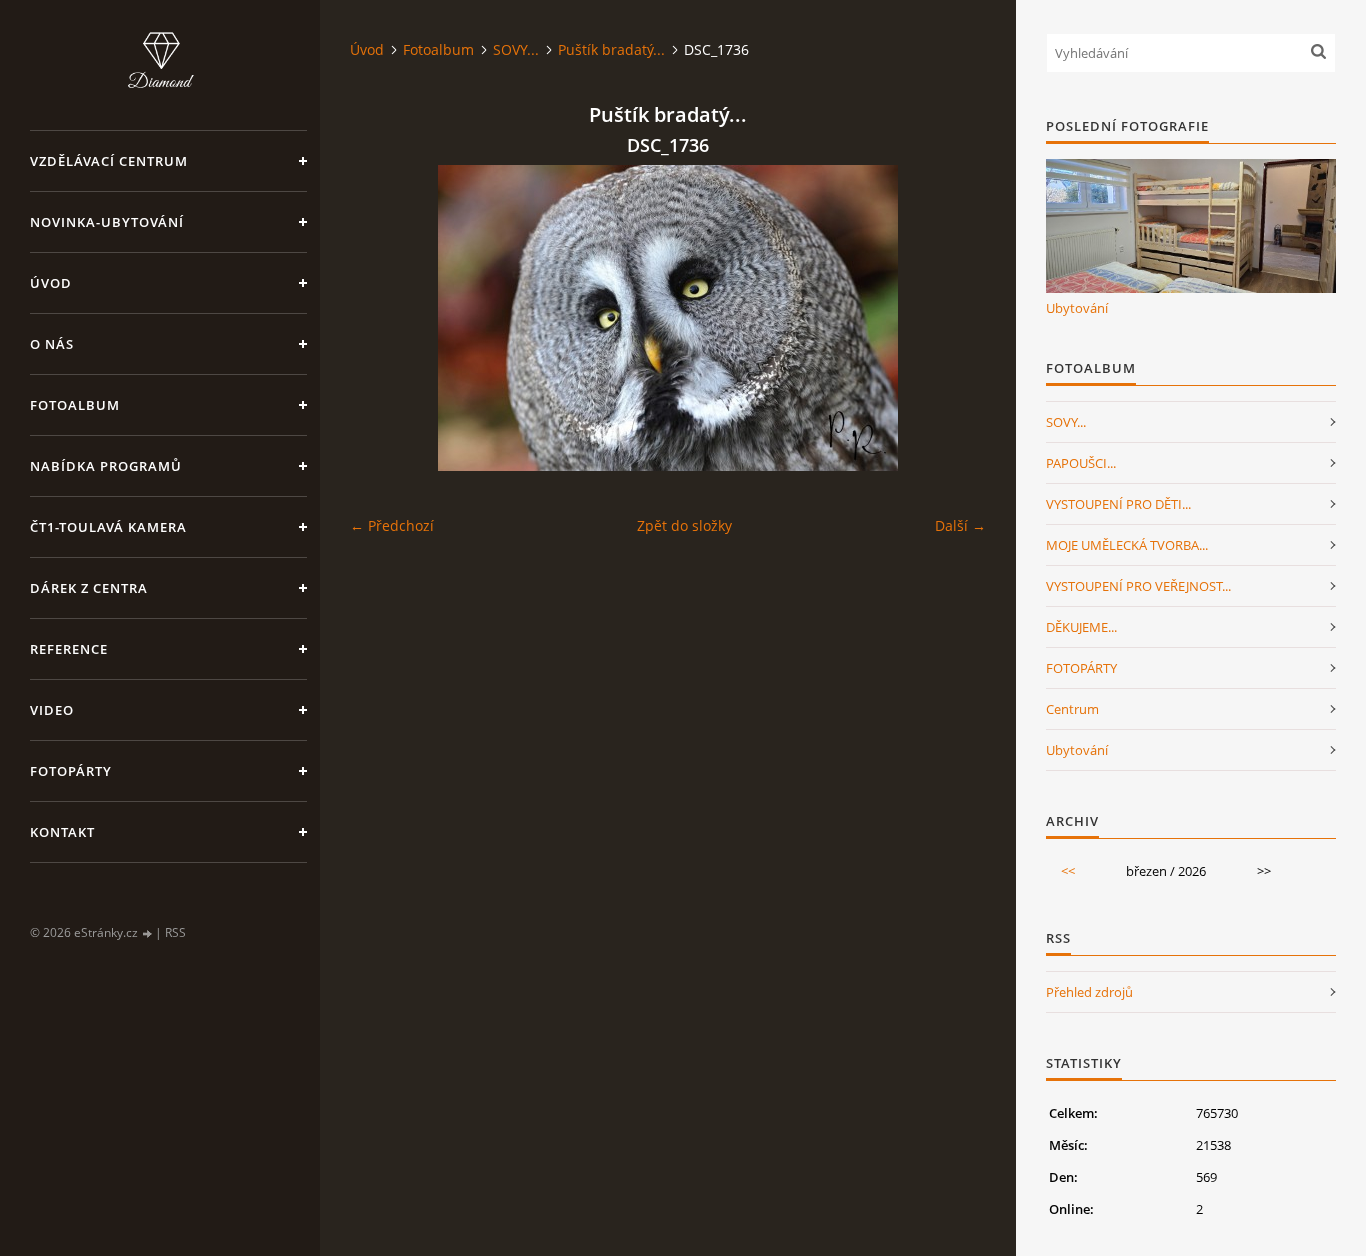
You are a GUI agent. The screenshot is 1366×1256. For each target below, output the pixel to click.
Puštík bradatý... (611, 49)
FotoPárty (71, 771)
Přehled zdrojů (1089, 992)
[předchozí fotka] (382, 318)
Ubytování (1077, 308)
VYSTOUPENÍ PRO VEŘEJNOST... (1138, 586)
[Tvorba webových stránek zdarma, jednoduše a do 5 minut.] (148, 933)
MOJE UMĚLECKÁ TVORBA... (1127, 545)
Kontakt (62, 832)
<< (1068, 871)
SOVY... (516, 49)
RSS (175, 932)
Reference (69, 649)
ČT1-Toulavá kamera (108, 527)
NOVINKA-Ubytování (107, 222)
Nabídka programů (106, 466)
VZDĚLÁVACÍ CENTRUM (109, 161)
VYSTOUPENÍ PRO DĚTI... (1118, 504)
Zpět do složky (684, 525)
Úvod (51, 283)
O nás (52, 344)
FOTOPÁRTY (1081, 668)
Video (52, 710)
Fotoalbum (75, 405)
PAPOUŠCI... (1081, 463)
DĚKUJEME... (1081, 627)
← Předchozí (392, 525)
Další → (960, 525)
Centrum (1072, 709)
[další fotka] (953, 318)
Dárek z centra (89, 588)
